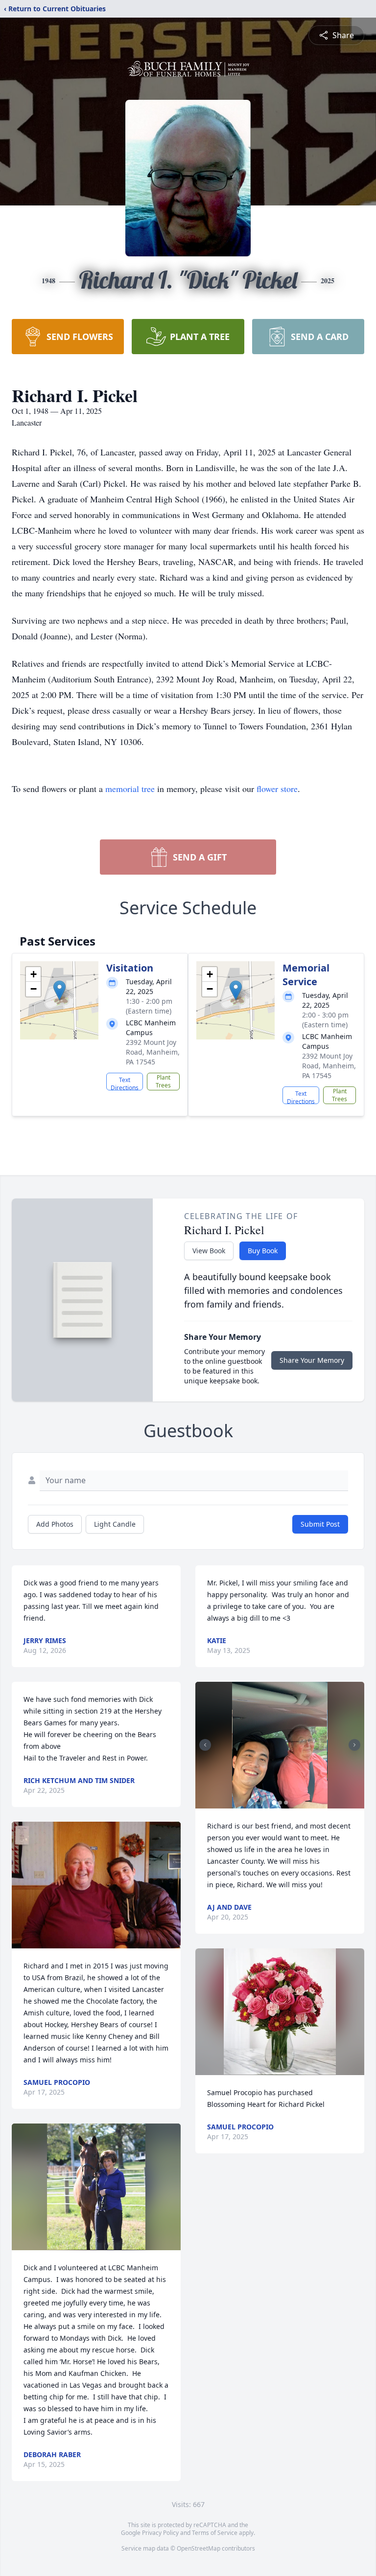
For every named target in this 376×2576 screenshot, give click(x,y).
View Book (209, 1251)
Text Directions (125, 1083)
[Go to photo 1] (274, 1803)
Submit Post (320, 1524)
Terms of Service (215, 2533)
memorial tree (130, 789)
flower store (277, 789)
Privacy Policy (160, 2533)
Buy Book (263, 1251)
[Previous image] (205, 1745)
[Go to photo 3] (286, 1803)
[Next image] (354, 1745)
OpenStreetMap (199, 2548)
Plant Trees (163, 1081)
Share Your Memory (312, 1360)
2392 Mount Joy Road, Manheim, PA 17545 (153, 1052)
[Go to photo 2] (280, 1803)
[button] (59, 990)
